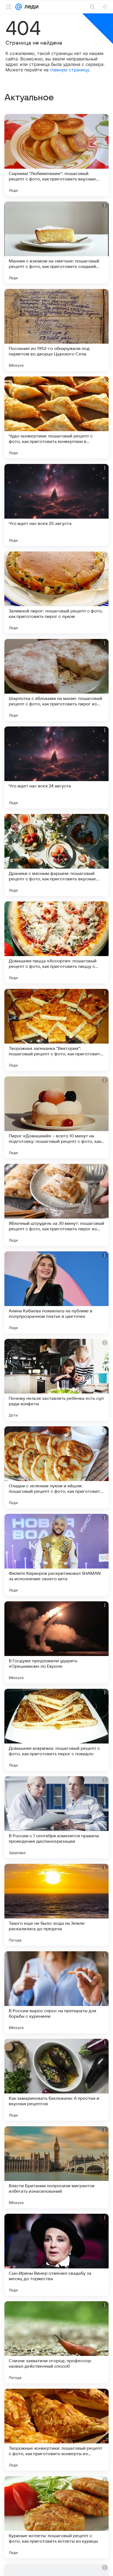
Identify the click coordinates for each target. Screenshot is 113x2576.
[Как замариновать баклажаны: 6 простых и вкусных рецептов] (56, 2080)
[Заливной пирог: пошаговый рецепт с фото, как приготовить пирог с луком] (56, 592)
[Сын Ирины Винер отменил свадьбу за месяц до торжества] (56, 2255)
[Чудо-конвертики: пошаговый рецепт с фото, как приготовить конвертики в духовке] (56, 417)
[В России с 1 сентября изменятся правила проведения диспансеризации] (56, 1817)
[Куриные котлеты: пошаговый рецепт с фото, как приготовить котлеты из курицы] (56, 2517)
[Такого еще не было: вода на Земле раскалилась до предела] (56, 1905)
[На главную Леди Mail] (30, 7)
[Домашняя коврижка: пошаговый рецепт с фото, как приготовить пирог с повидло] (56, 1730)
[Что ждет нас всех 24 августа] (56, 767)
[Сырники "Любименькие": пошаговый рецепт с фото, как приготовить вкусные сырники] (56, 155)
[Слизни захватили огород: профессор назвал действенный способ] (56, 2342)
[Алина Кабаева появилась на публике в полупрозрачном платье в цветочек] (56, 1292)
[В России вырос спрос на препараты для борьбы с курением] (56, 1992)
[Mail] (19, 7)
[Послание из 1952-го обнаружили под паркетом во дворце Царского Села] (56, 330)
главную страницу (70, 70)
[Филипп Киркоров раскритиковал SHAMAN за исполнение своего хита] (56, 1555)
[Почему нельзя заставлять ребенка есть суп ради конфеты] (56, 1380)
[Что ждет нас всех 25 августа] (56, 505)
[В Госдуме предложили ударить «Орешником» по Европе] (56, 1642)
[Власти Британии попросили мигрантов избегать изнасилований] (56, 2167)
